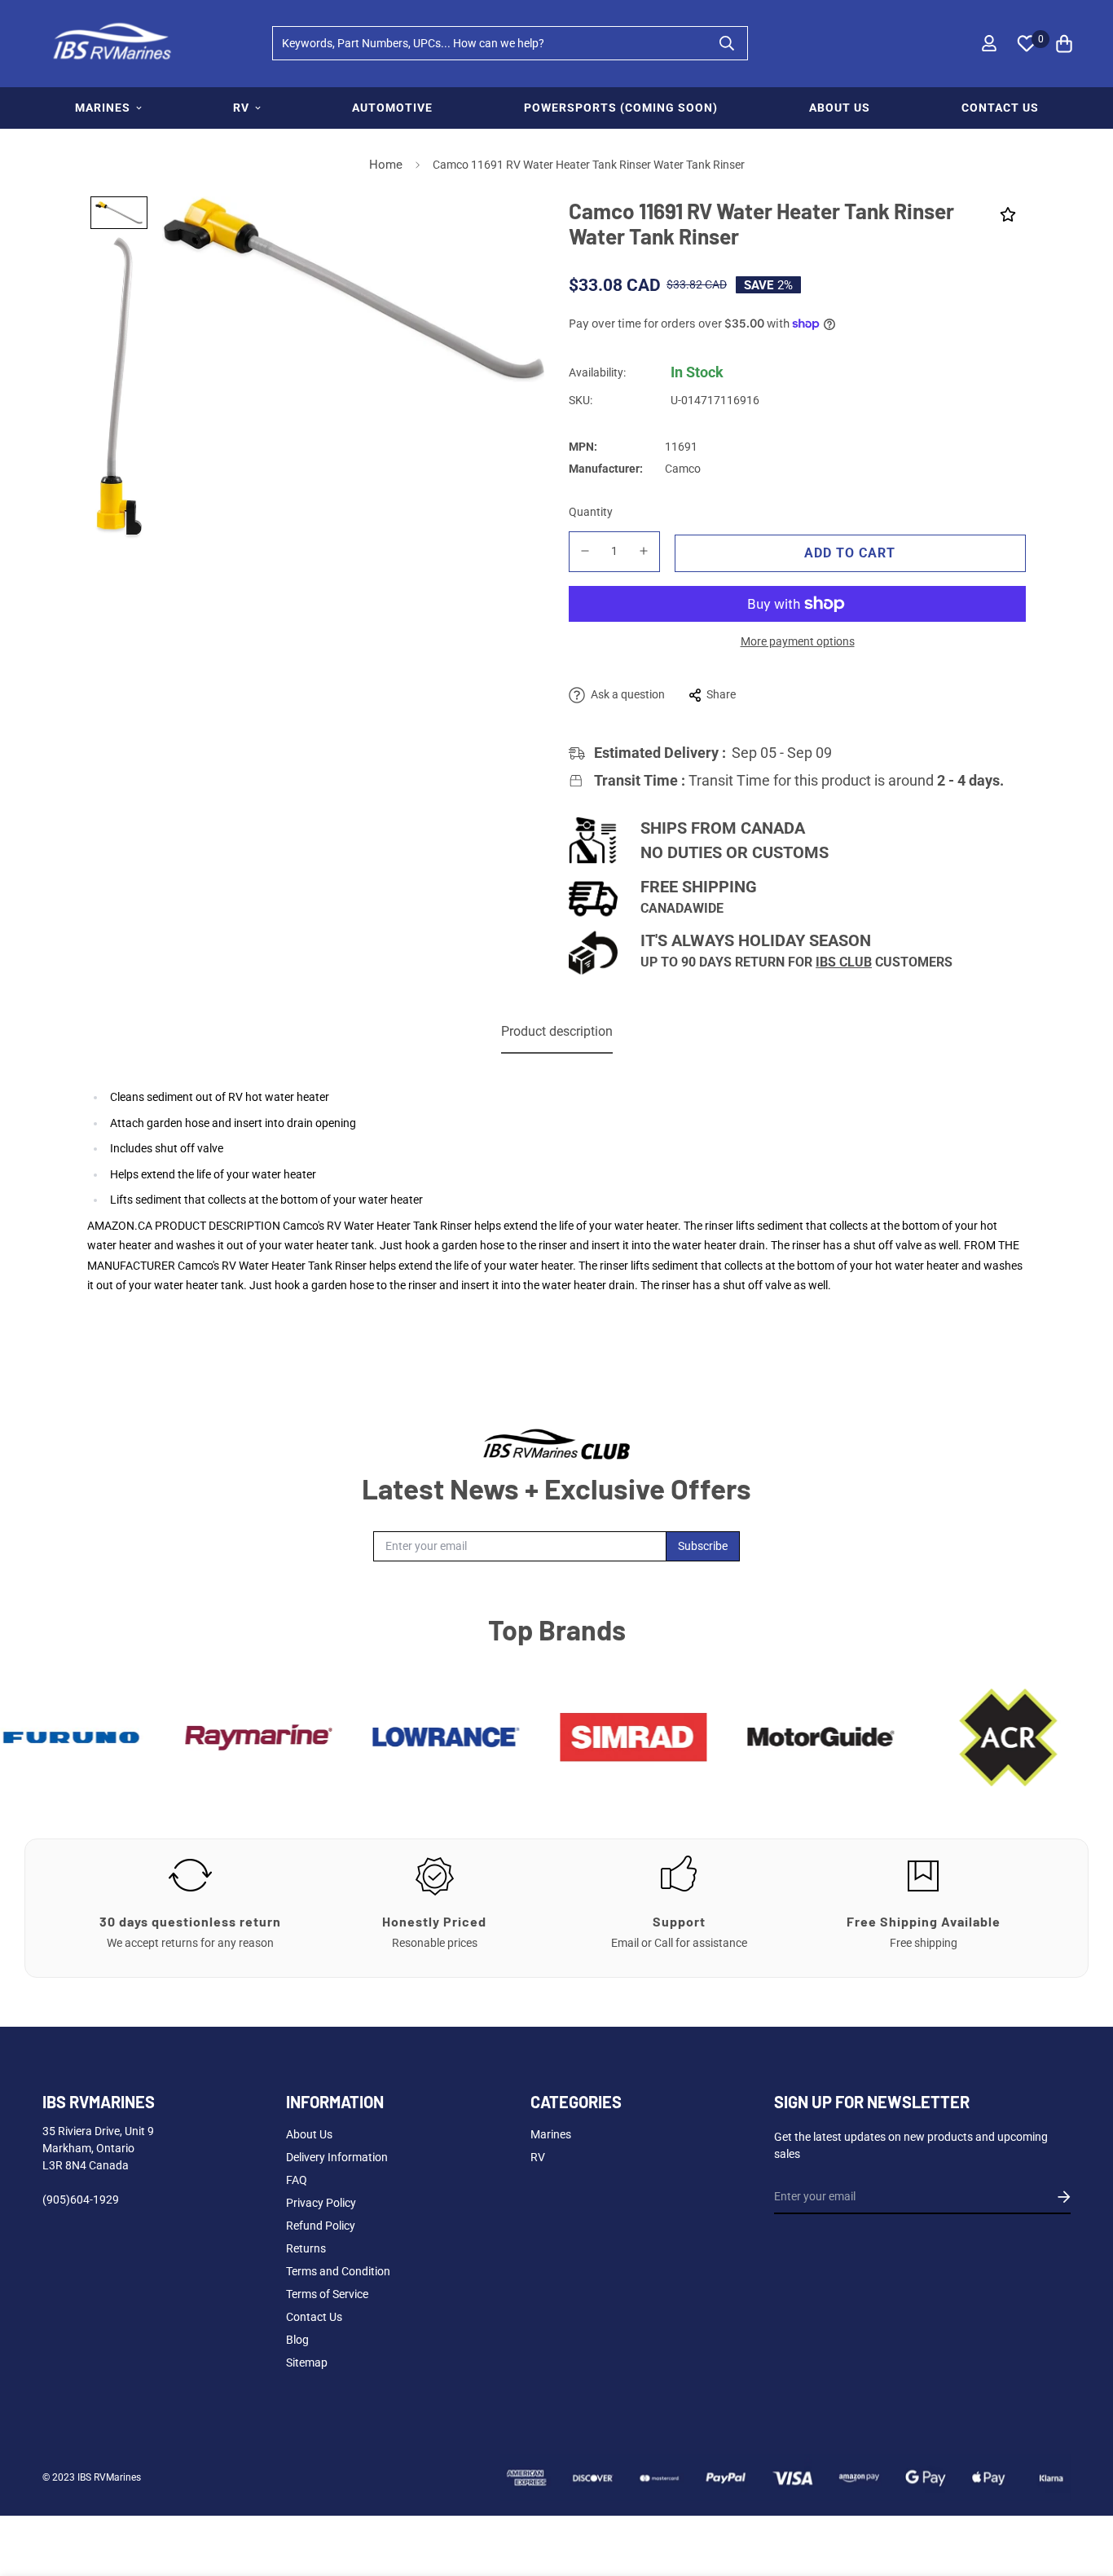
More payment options (798, 641)
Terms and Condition (338, 2271)
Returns (306, 2248)
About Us (309, 2134)
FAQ (297, 2180)
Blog (297, 2340)
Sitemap (307, 2362)
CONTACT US (1000, 108)
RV (241, 108)
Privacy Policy (321, 2203)
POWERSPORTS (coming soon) (621, 108)
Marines (551, 2134)
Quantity (591, 512)
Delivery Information (337, 2157)
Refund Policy (321, 2226)
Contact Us (314, 2317)
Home (386, 165)
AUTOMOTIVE (392, 108)
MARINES (103, 108)
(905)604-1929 (81, 2200)
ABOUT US (840, 108)
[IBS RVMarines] (110, 44)
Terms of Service (327, 2294)
